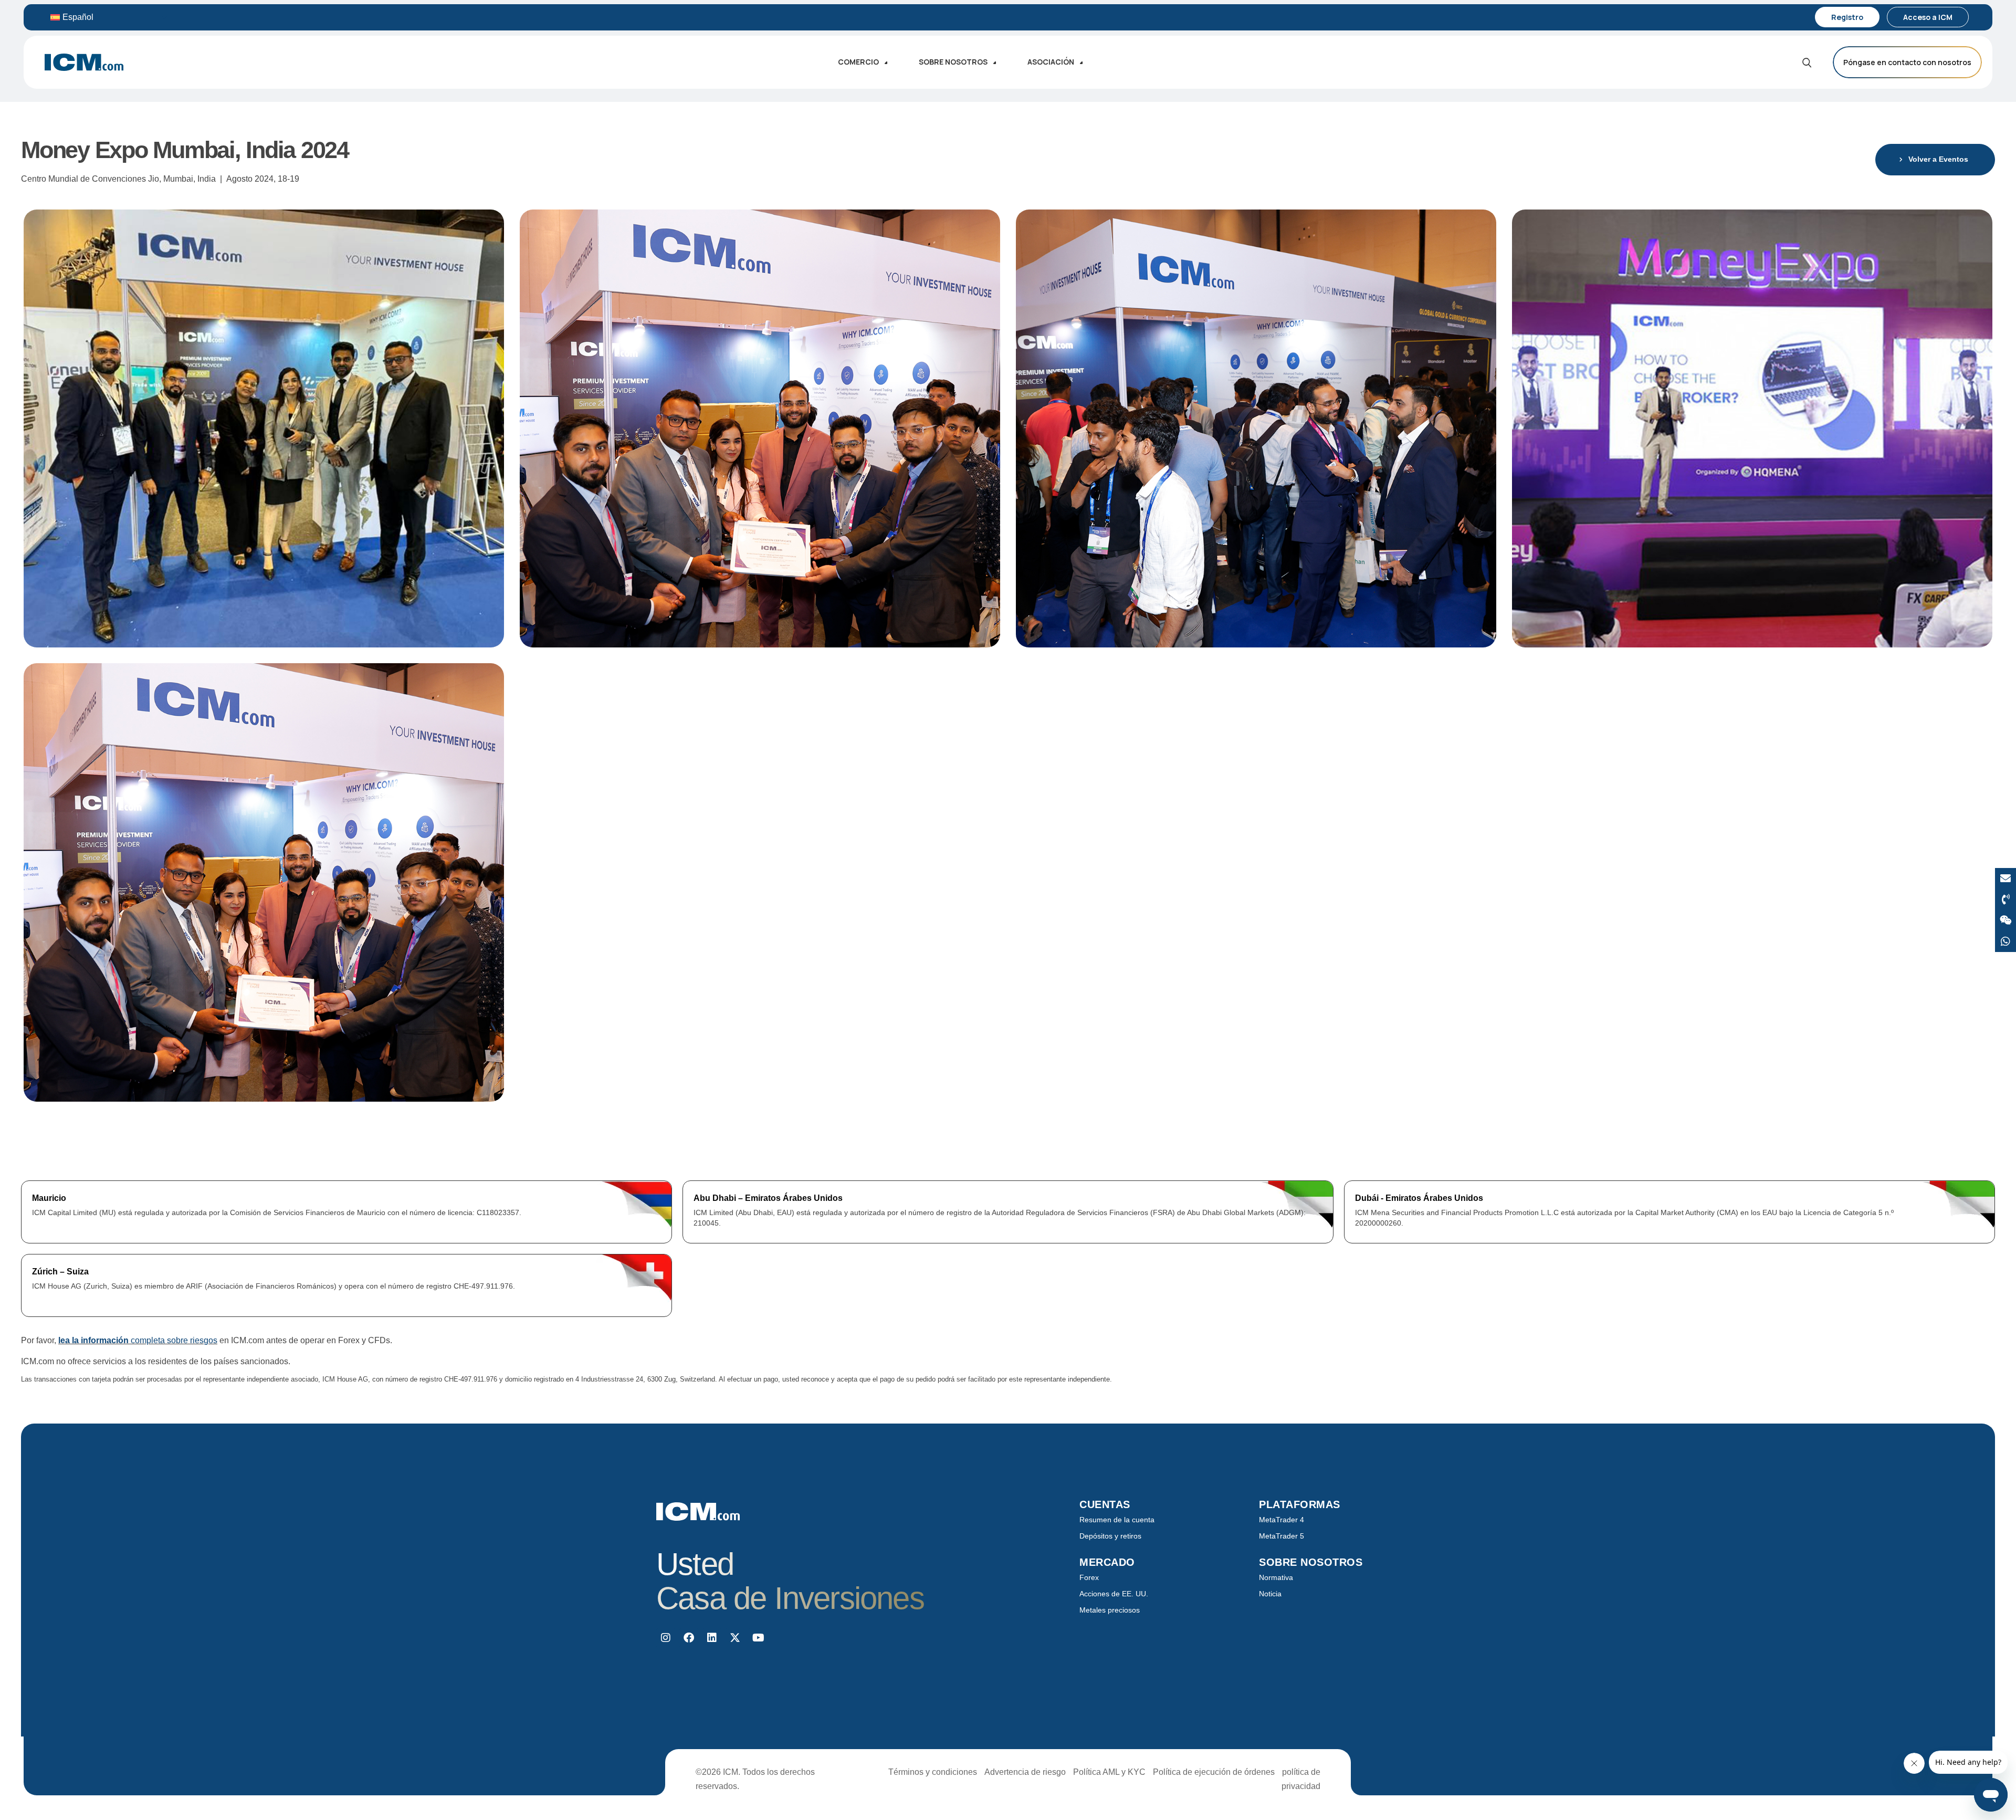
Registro (1847, 17)
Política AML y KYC (1109, 1772)
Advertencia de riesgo (1025, 1772)
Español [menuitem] (78, 17)
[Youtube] (758, 1638)
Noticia (1270, 1594)
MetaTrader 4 (1282, 1520)
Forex (1089, 1577)
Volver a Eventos (1938, 159)
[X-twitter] (735, 1638)
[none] (109, 17)
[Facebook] (689, 1638)
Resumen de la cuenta (1117, 1520)
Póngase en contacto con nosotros (1907, 62)
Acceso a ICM (1928, 17)
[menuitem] (109, 17)
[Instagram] (666, 1638)
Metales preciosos (1110, 1610)
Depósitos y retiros (1110, 1536)
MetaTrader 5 (1282, 1536)
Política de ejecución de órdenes (1214, 1772)
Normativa (1276, 1577)
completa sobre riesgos (138, 1340)
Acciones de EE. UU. (1114, 1594)
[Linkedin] (712, 1638)
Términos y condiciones (933, 1772)
